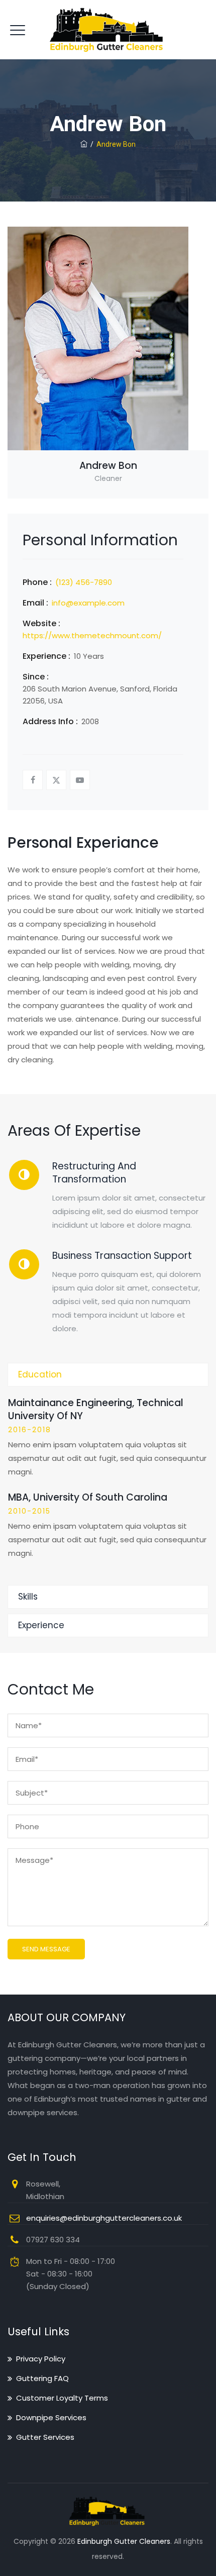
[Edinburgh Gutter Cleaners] (108, 30)
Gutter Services (45, 2437)
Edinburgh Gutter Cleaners (124, 2541)
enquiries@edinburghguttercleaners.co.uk (104, 2218)
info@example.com (88, 603)
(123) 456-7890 (84, 582)
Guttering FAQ (42, 2378)
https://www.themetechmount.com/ (92, 635)
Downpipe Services (51, 2417)
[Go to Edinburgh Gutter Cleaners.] (84, 144)
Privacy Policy (41, 2359)
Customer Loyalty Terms (62, 2398)
